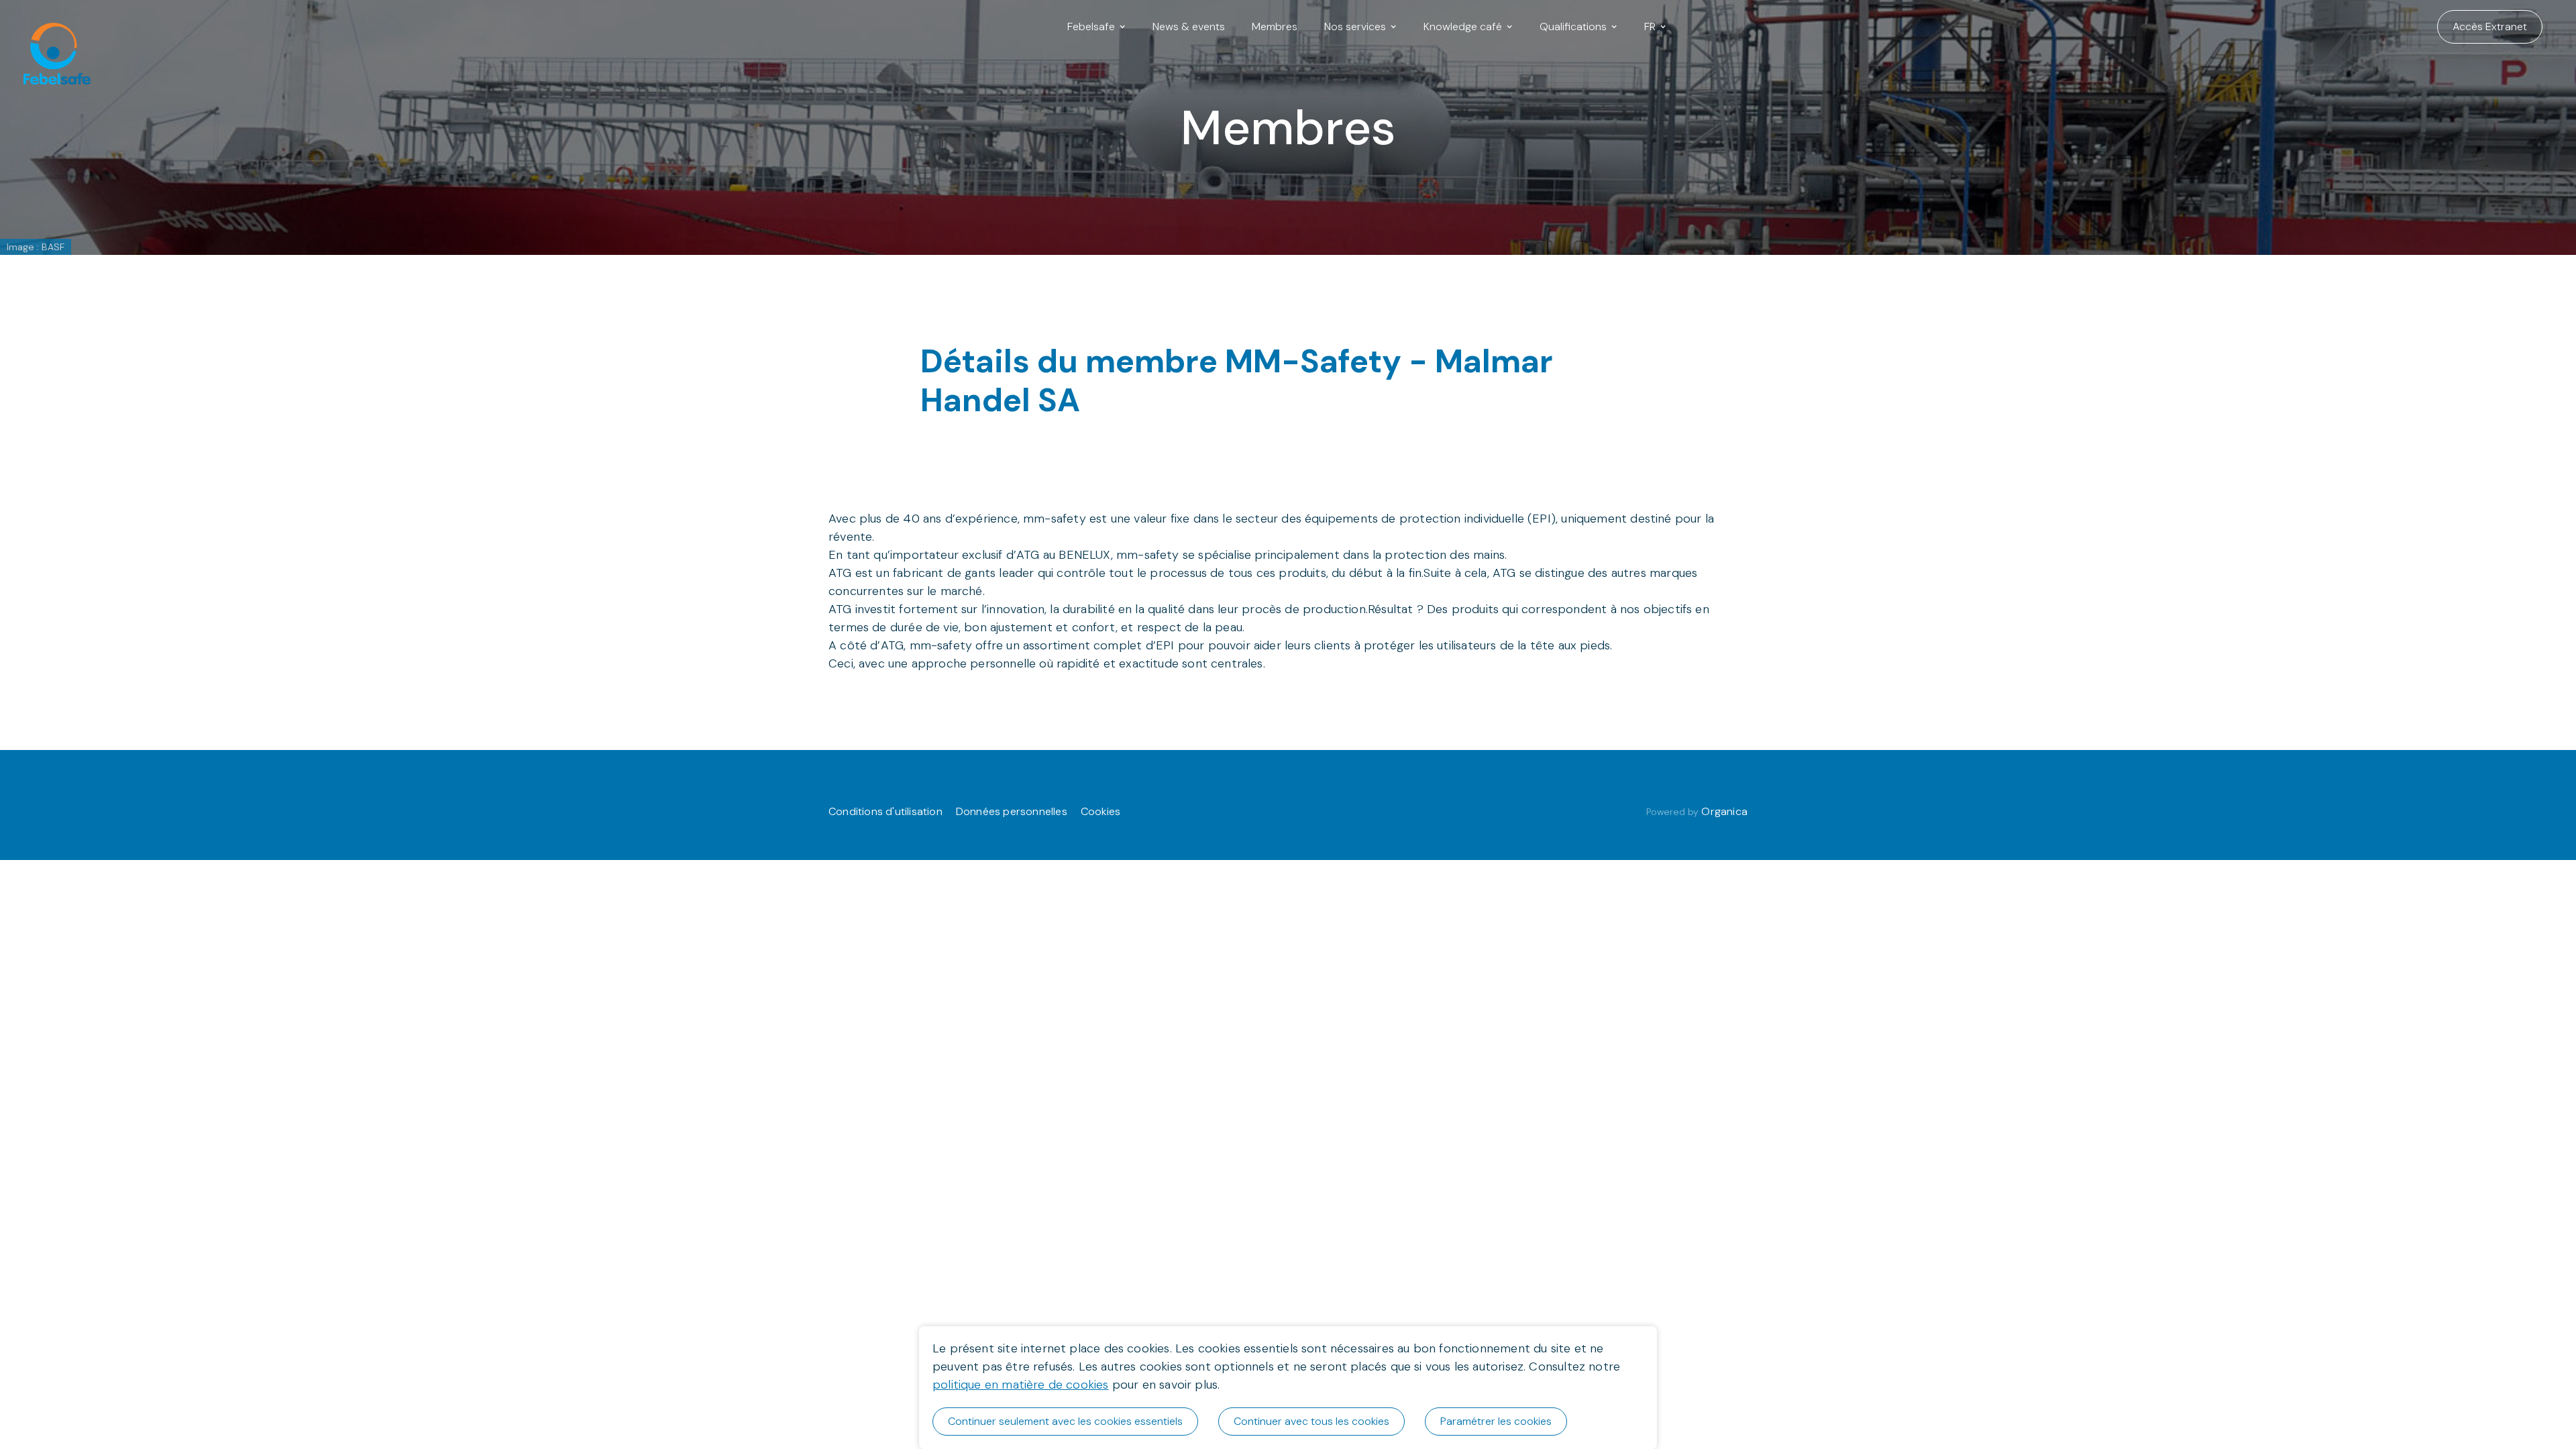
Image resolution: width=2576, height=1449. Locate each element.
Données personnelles (1012, 811)
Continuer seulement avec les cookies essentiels (1065, 1421)
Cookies (1101, 811)
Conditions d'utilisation (885, 811)
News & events (1189, 26)
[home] (50, 27)
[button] (1096, 27)
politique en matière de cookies (1021, 1385)
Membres (1275, 26)
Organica (1724, 811)
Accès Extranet (2490, 26)
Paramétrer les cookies (1496, 1421)
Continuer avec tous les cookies (1311, 1421)
